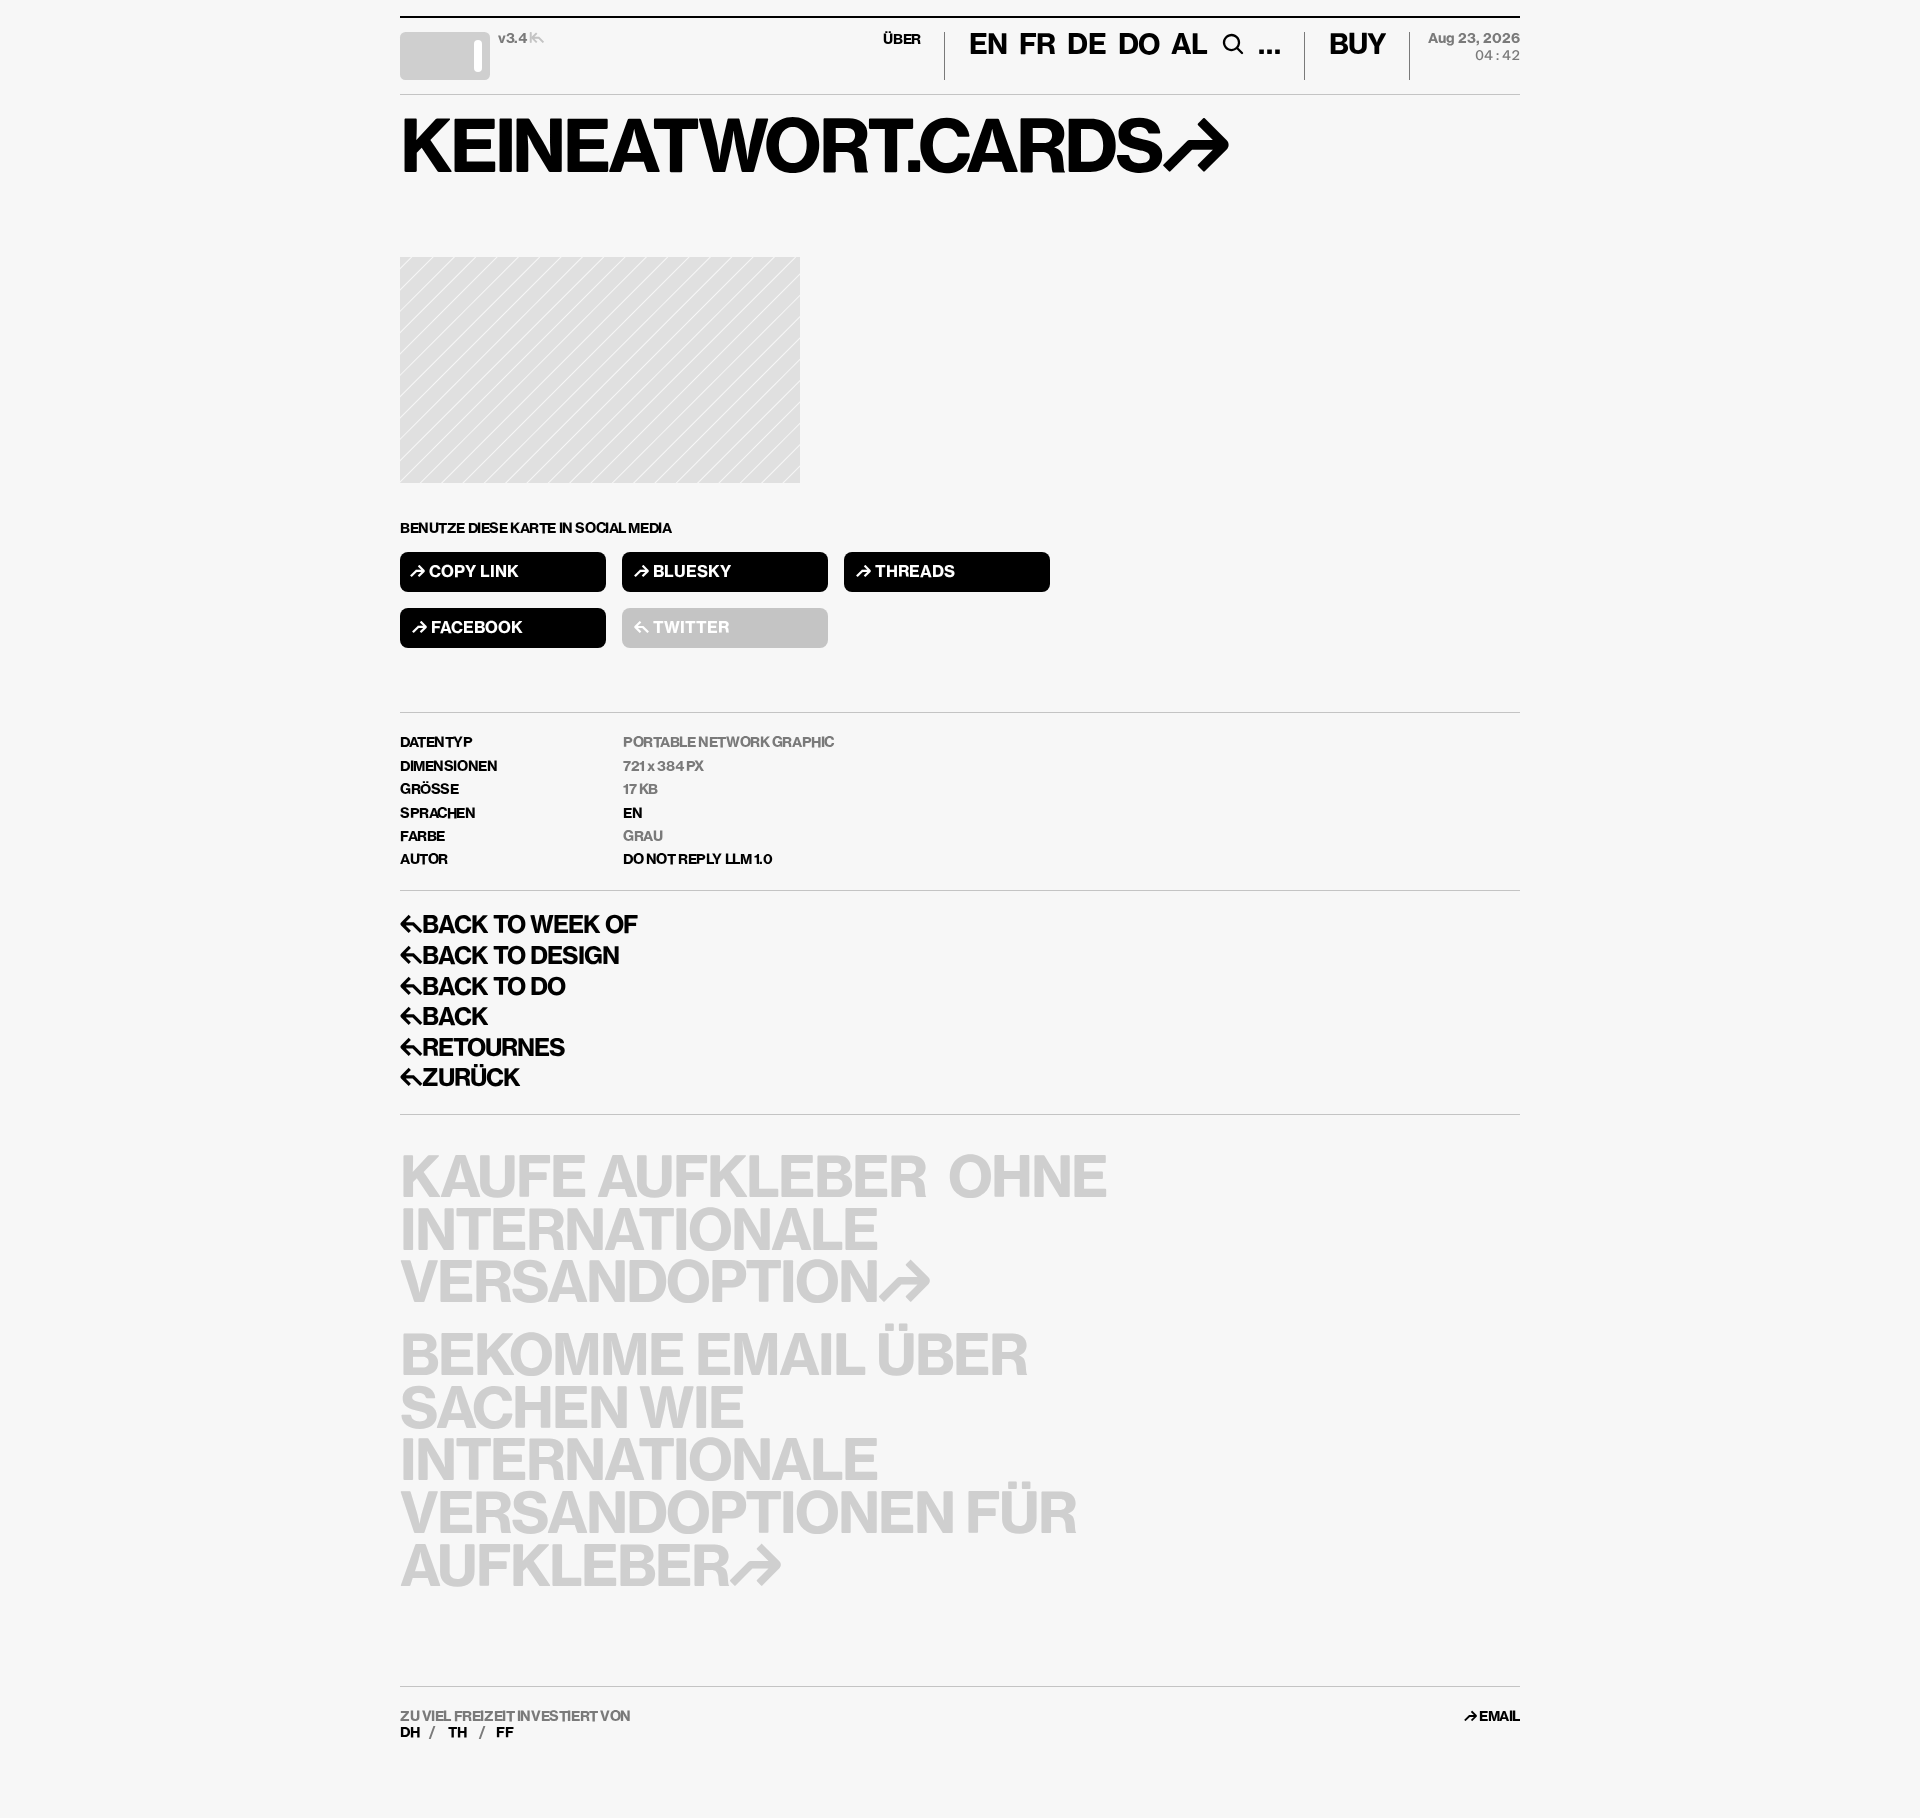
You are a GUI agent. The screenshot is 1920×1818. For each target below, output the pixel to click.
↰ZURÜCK (460, 1079)
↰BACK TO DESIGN (509, 957)
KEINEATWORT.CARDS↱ (813, 152)
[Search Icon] (1232, 44)
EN (632, 814)
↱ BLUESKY (682, 573)
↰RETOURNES (482, 1049)
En (988, 46)
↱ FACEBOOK (467, 629)
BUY (1357, 46)
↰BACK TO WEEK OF (518, 926)
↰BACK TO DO (482, 988)
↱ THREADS (905, 573)
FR (1037, 46)
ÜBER (901, 40)
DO (1138, 46)
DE (1086, 46)
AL (1189, 46)
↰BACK (444, 1018)
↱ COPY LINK (464, 573)
